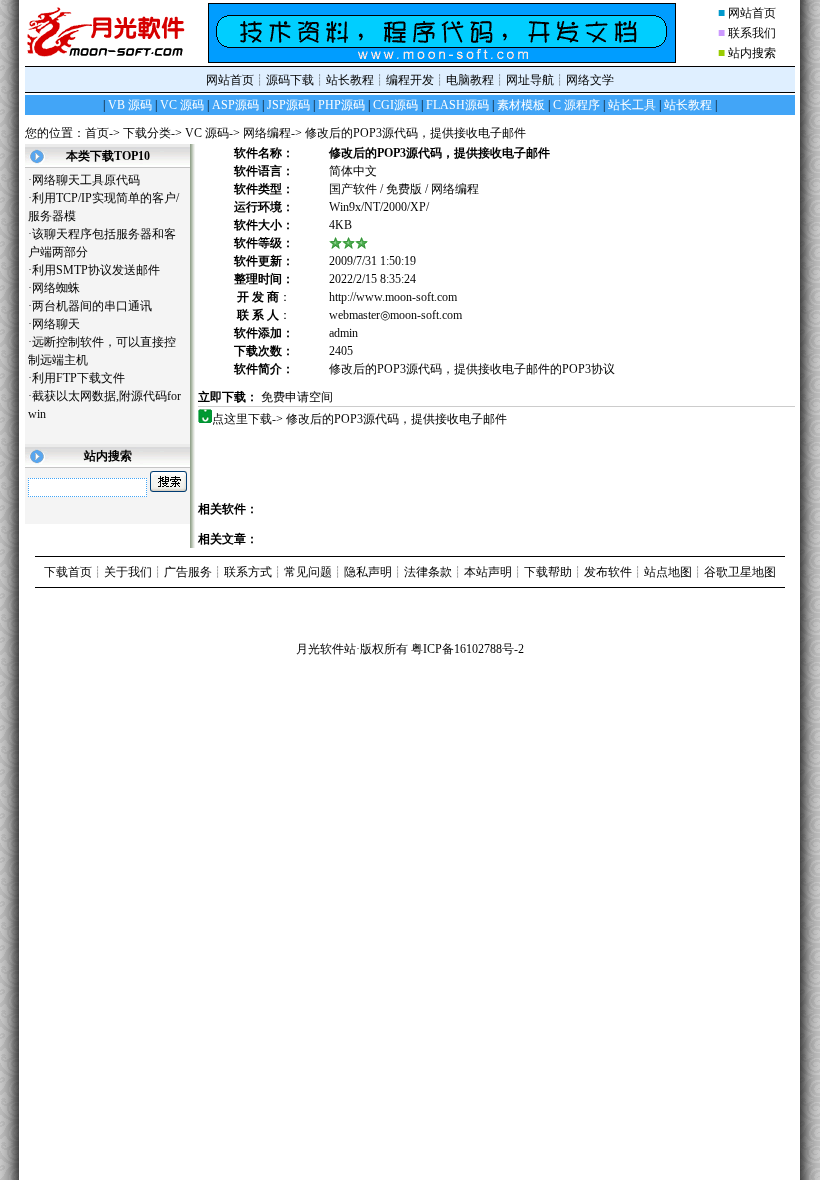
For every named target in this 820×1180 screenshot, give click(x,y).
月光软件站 (326, 649)
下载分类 (147, 133)
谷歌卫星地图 (740, 572)
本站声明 (488, 572)
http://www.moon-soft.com (393, 297)
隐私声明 (368, 572)
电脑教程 (470, 80)
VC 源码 (207, 133)
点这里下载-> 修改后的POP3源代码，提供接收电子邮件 (367, 419)
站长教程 (350, 80)
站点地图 (668, 572)
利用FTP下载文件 (86, 378)
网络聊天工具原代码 (93, 180)
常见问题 (308, 572)
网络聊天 (63, 324)
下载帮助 (548, 572)
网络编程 (267, 133)
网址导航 (530, 80)
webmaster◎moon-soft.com (395, 315)
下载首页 (68, 572)
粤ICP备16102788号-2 (467, 649)
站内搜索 (752, 53)
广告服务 (188, 572)
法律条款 (428, 572)
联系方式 (248, 572)
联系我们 (752, 33)
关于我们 (128, 572)
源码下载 (290, 80)
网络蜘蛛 (63, 288)
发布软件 (608, 572)
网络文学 (590, 80)
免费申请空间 (297, 397)
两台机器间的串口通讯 (99, 306)
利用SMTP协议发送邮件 (103, 270)
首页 (97, 133)
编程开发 (410, 80)
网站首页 (752, 13)
